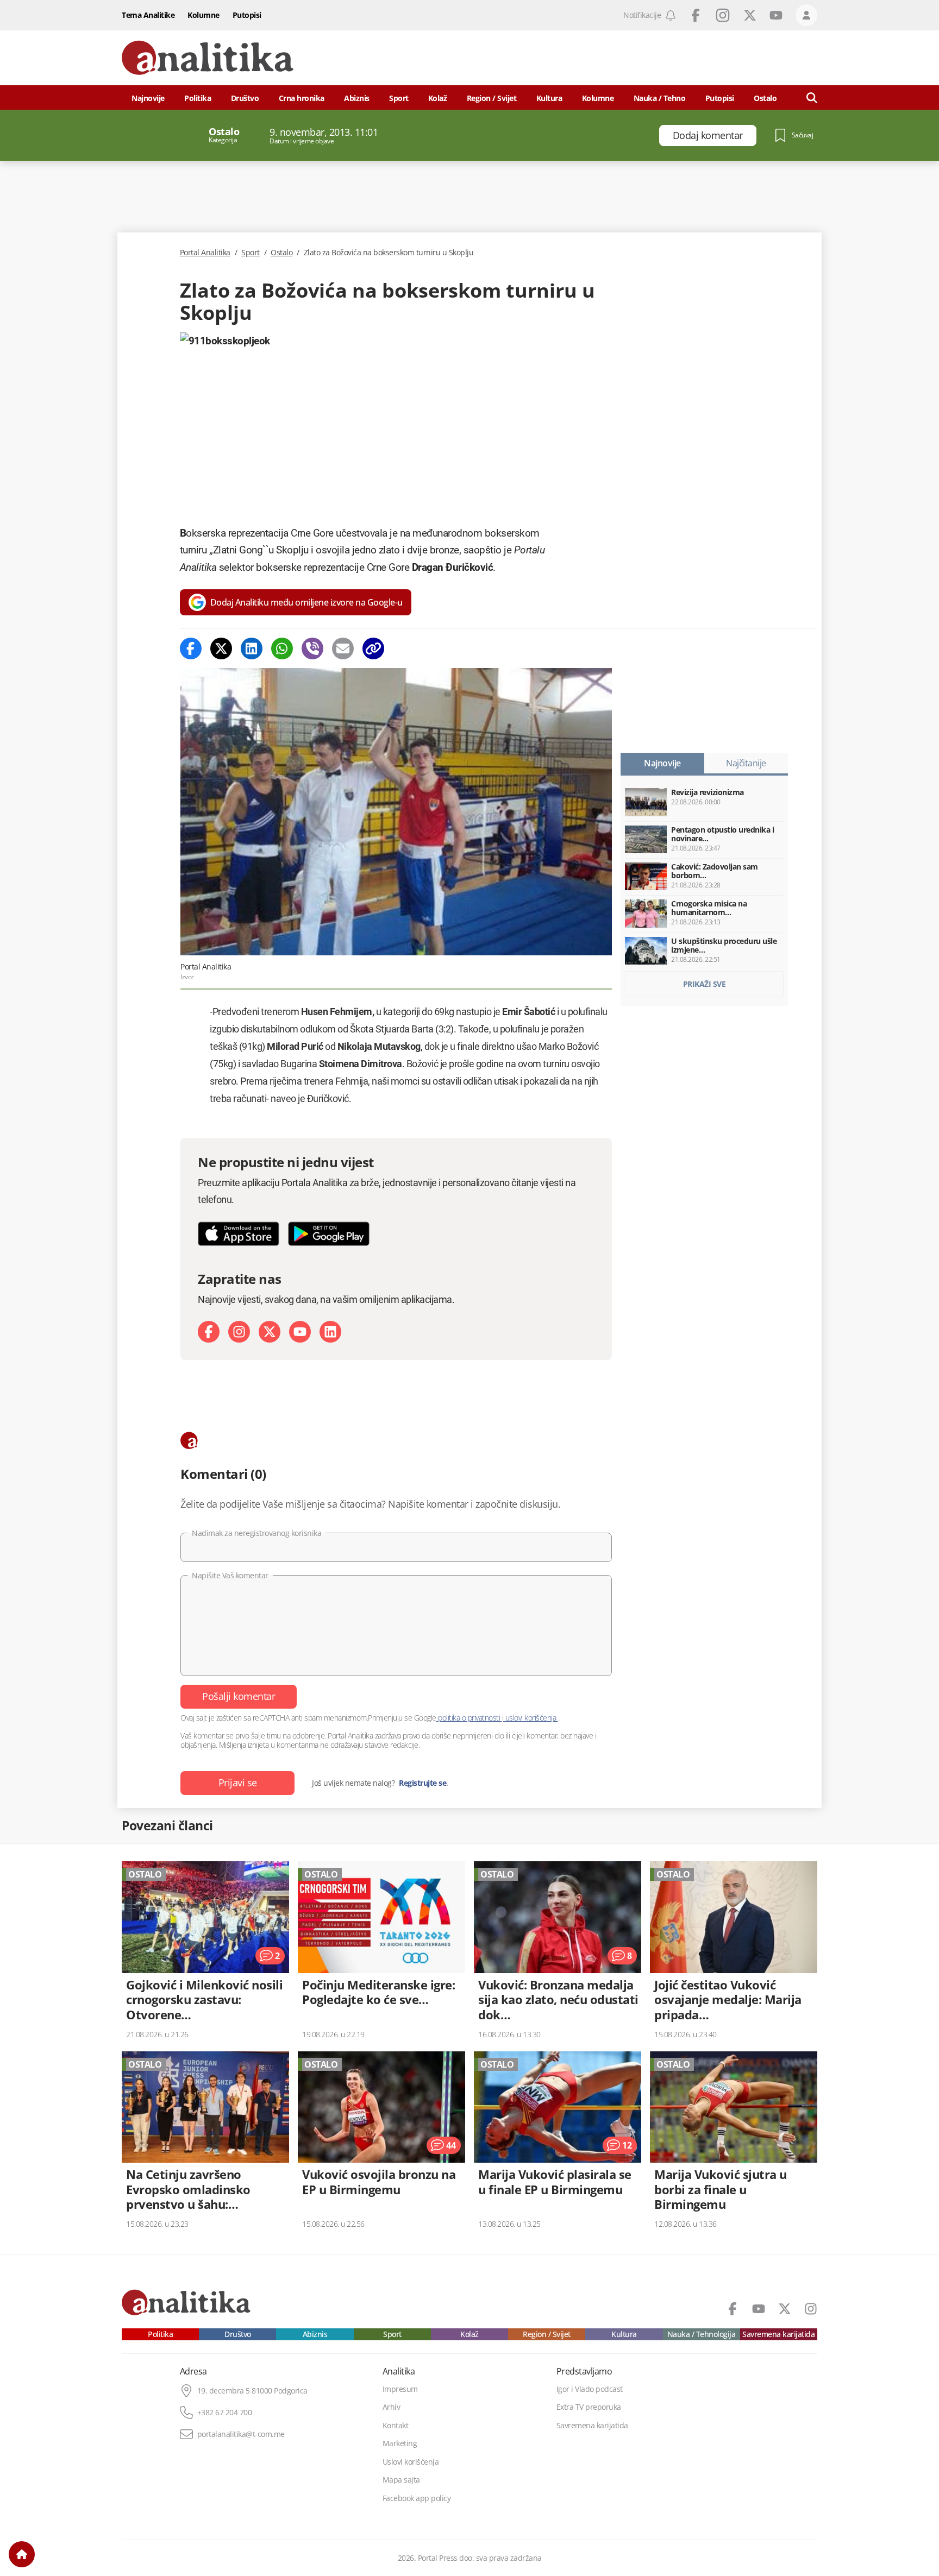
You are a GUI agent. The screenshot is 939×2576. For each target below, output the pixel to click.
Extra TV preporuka (589, 2407)
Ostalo (281, 253)
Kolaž (438, 98)
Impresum (400, 2389)
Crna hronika (302, 98)
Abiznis (357, 98)
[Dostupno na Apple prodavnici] (239, 1234)
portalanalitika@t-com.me (241, 2434)
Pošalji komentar (239, 1696)
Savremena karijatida (778, 2334)
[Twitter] (221, 648)
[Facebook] (191, 648)
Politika (198, 98)
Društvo (245, 98)
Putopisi (247, 15)
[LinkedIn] (330, 1332)
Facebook (696, 15)
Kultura (549, 98)
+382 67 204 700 (225, 2413)
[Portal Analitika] (208, 58)
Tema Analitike (148, 15)
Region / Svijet (492, 98)
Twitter (750, 15)
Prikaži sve (705, 984)
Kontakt (396, 2426)
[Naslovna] (22, 2554)
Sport (399, 98)
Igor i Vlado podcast (590, 2389)
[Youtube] (300, 1332)
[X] (270, 1332)
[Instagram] (239, 1332)
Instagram (723, 15)
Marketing (400, 2443)
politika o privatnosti (469, 1718)
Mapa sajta (401, 2480)
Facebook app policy (417, 2498)
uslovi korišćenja (531, 1718)
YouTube (776, 15)
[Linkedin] (252, 648)
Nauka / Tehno (660, 98)
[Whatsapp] (282, 648)
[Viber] (312, 648)
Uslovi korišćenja (411, 2462)
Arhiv (392, 2407)
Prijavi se (238, 1783)
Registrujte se (422, 1783)
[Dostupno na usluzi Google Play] (329, 1234)
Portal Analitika (205, 253)
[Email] (343, 648)
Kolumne (204, 15)
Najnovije (148, 98)
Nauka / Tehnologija (702, 2334)
